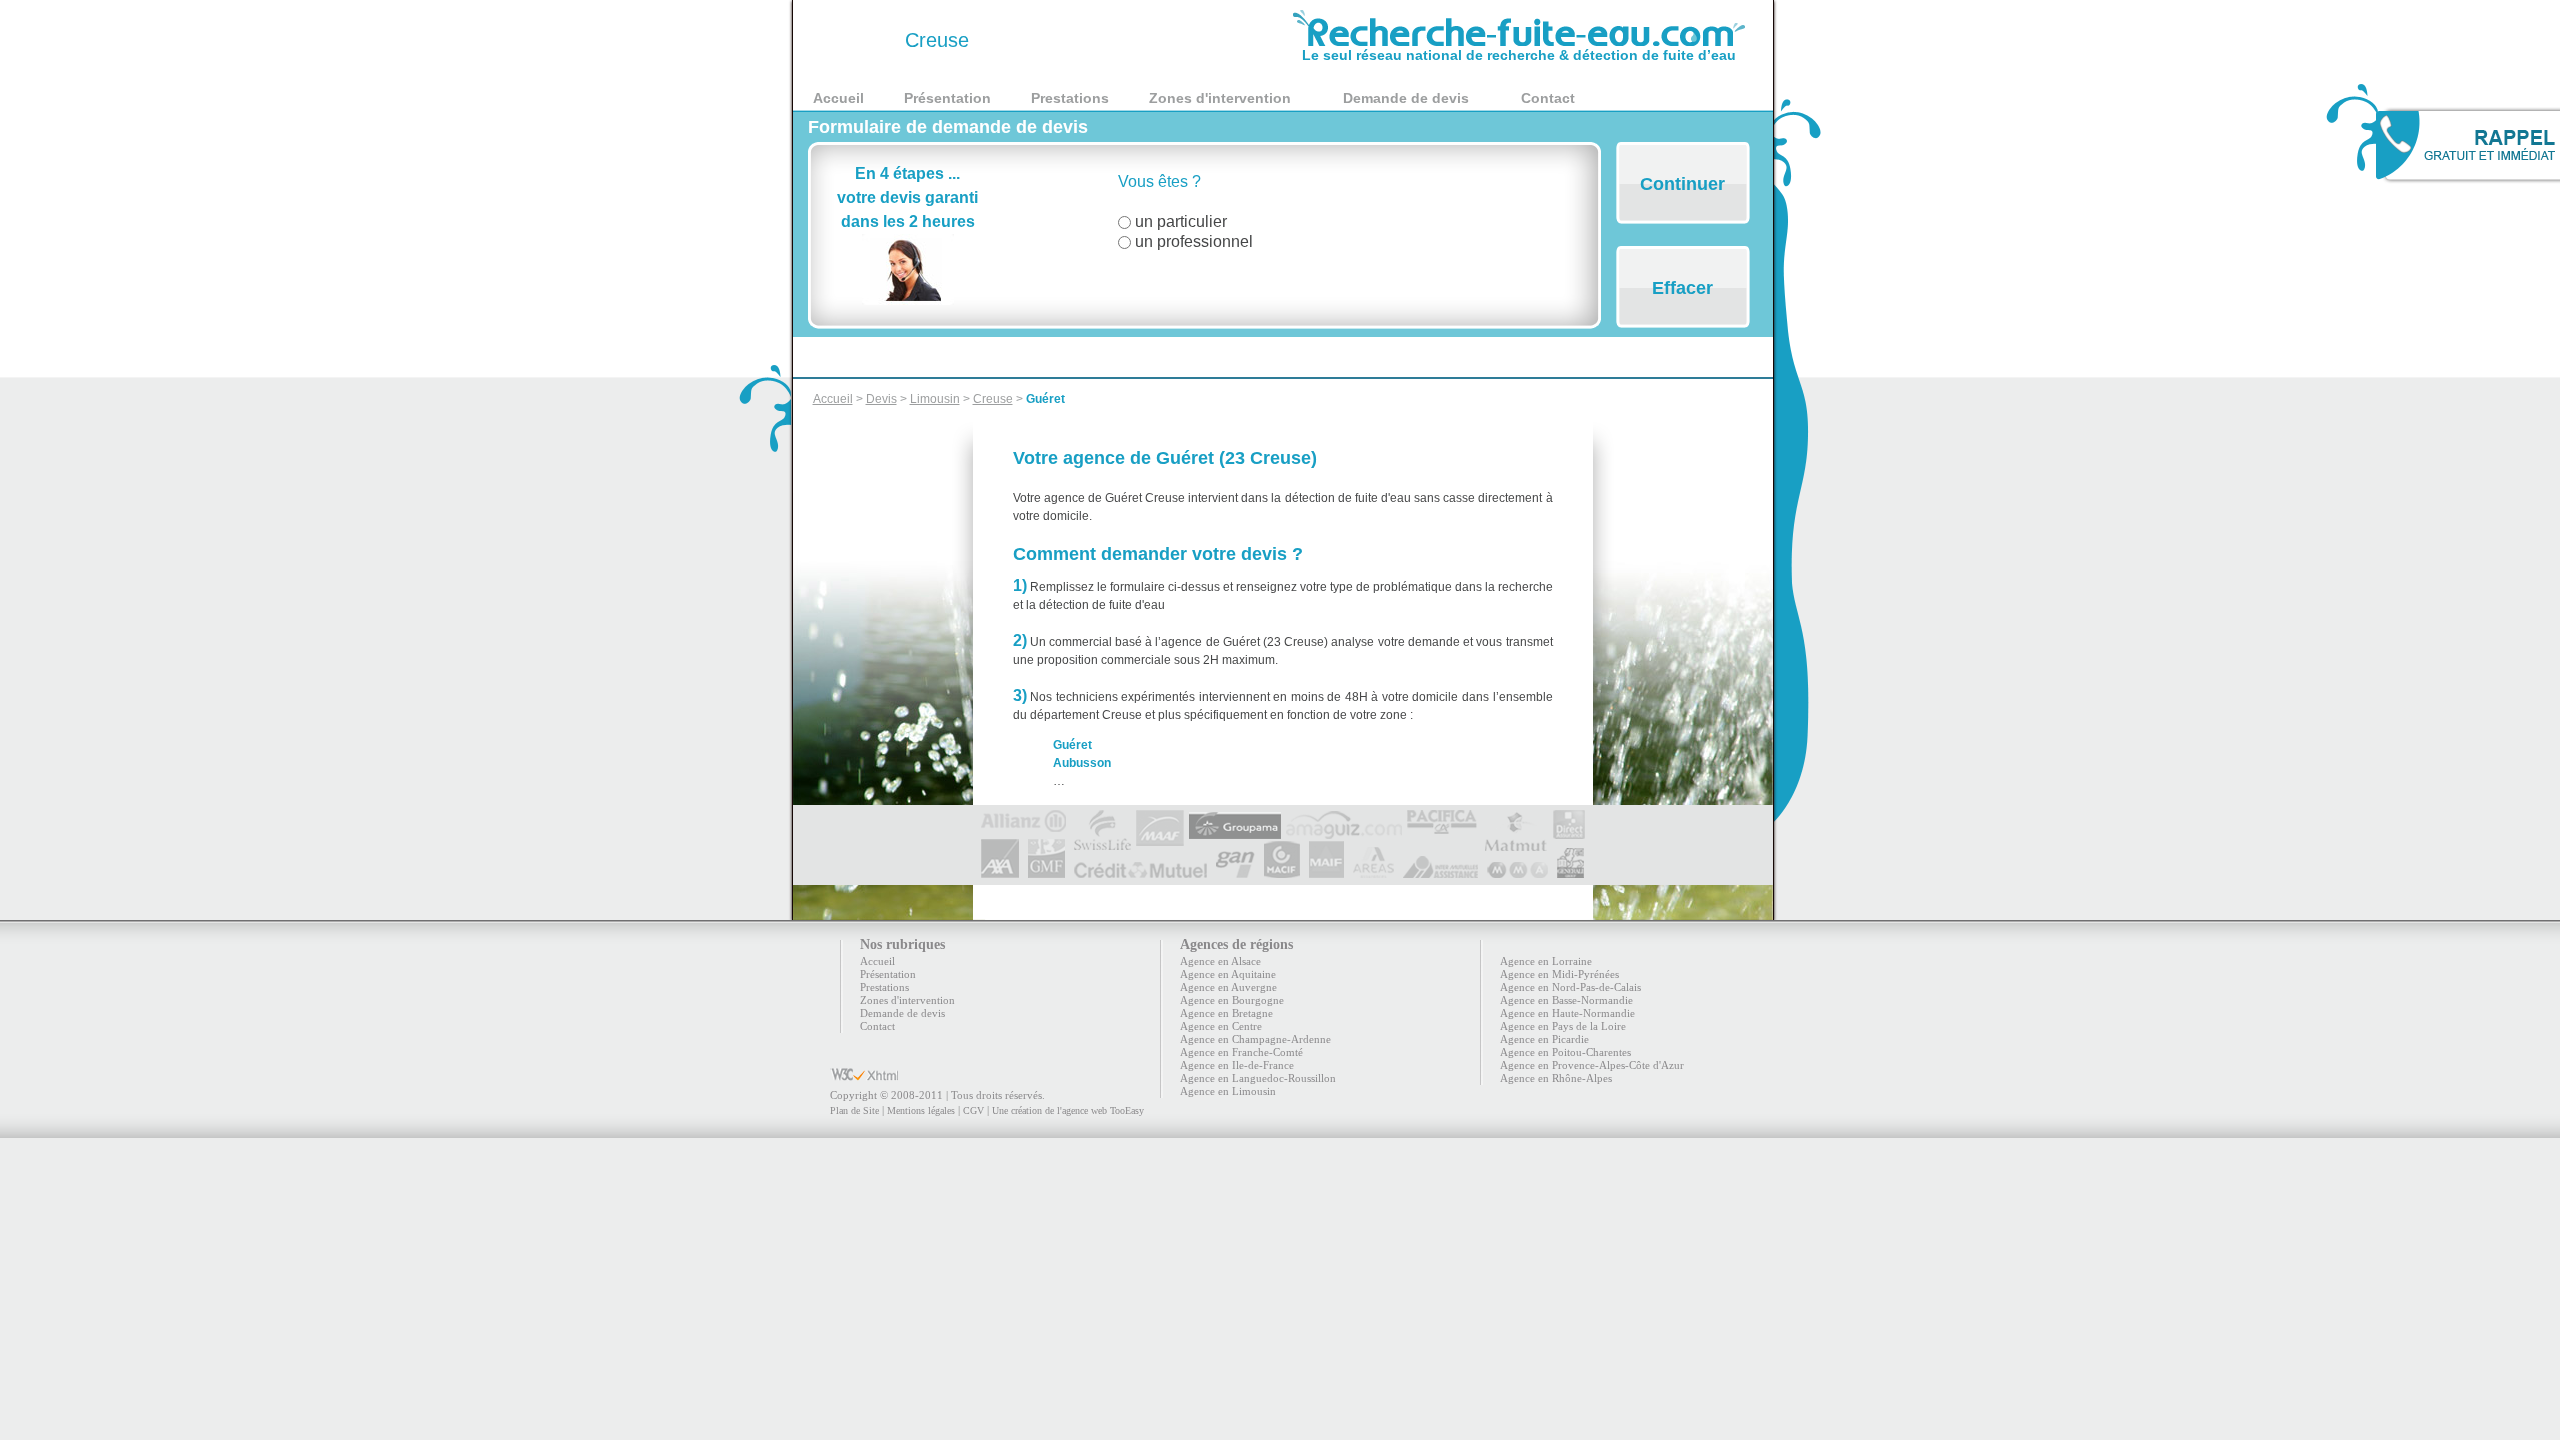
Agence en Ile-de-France (1237, 1065)
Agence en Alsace (1220, 961)
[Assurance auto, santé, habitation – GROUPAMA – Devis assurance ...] (1235, 818)
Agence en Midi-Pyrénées (1559, 974)
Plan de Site (854, 1110)
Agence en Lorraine (1546, 961)
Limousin (935, 399)
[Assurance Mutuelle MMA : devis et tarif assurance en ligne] (1517, 870)
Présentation (947, 98)
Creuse (993, 399)
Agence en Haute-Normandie (1567, 1013)
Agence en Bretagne (1226, 1013)
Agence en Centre (1221, 1026)
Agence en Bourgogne (1232, 1000)
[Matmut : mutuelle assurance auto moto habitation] (1515, 818)
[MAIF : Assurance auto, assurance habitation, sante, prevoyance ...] (1326, 870)
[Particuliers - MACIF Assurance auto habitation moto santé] (1282, 870)
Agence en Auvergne (1228, 987)
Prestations (1070, 98)
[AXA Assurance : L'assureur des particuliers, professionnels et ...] (1000, 870)
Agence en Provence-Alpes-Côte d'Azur (1592, 1065)
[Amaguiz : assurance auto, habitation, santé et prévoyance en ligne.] (1344, 818)
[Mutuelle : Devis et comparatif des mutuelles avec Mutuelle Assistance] (1440, 870)
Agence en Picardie (1544, 1039)
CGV (973, 1110)
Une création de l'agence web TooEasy (1068, 1110)
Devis (881, 399)
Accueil (838, 98)
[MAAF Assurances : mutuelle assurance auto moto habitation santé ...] (1160, 818)
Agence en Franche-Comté (1241, 1052)
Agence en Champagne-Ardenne (1255, 1039)
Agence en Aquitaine (1228, 974)
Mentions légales (921, 1110)
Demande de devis (1406, 98)
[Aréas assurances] (1373, 870)
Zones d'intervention (1220, 98)
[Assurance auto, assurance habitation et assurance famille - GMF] (1046, 870)
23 (856, 40)
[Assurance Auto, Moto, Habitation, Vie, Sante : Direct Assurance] (1569, 818)
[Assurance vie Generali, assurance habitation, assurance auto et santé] (1570, 870)
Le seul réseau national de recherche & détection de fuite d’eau (1519, 55)
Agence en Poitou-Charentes (1565, 1052)
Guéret (1045, 399)
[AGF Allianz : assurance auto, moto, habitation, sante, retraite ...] (1024, 818)
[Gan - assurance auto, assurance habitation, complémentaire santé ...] (1235, 870)
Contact (1548, 98)
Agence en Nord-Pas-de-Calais (1570, 987)
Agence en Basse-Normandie (1566, 1000)
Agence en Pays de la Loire (1563, 1026)
